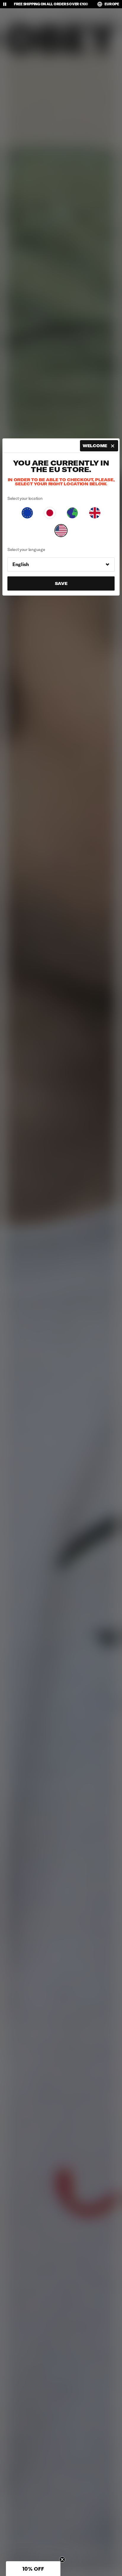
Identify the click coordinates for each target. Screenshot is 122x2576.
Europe (112, 4)
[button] (33, 2569)
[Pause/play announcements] (5, 4)
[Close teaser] (62, 2559)
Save (61, 583)
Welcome (95, 446)
